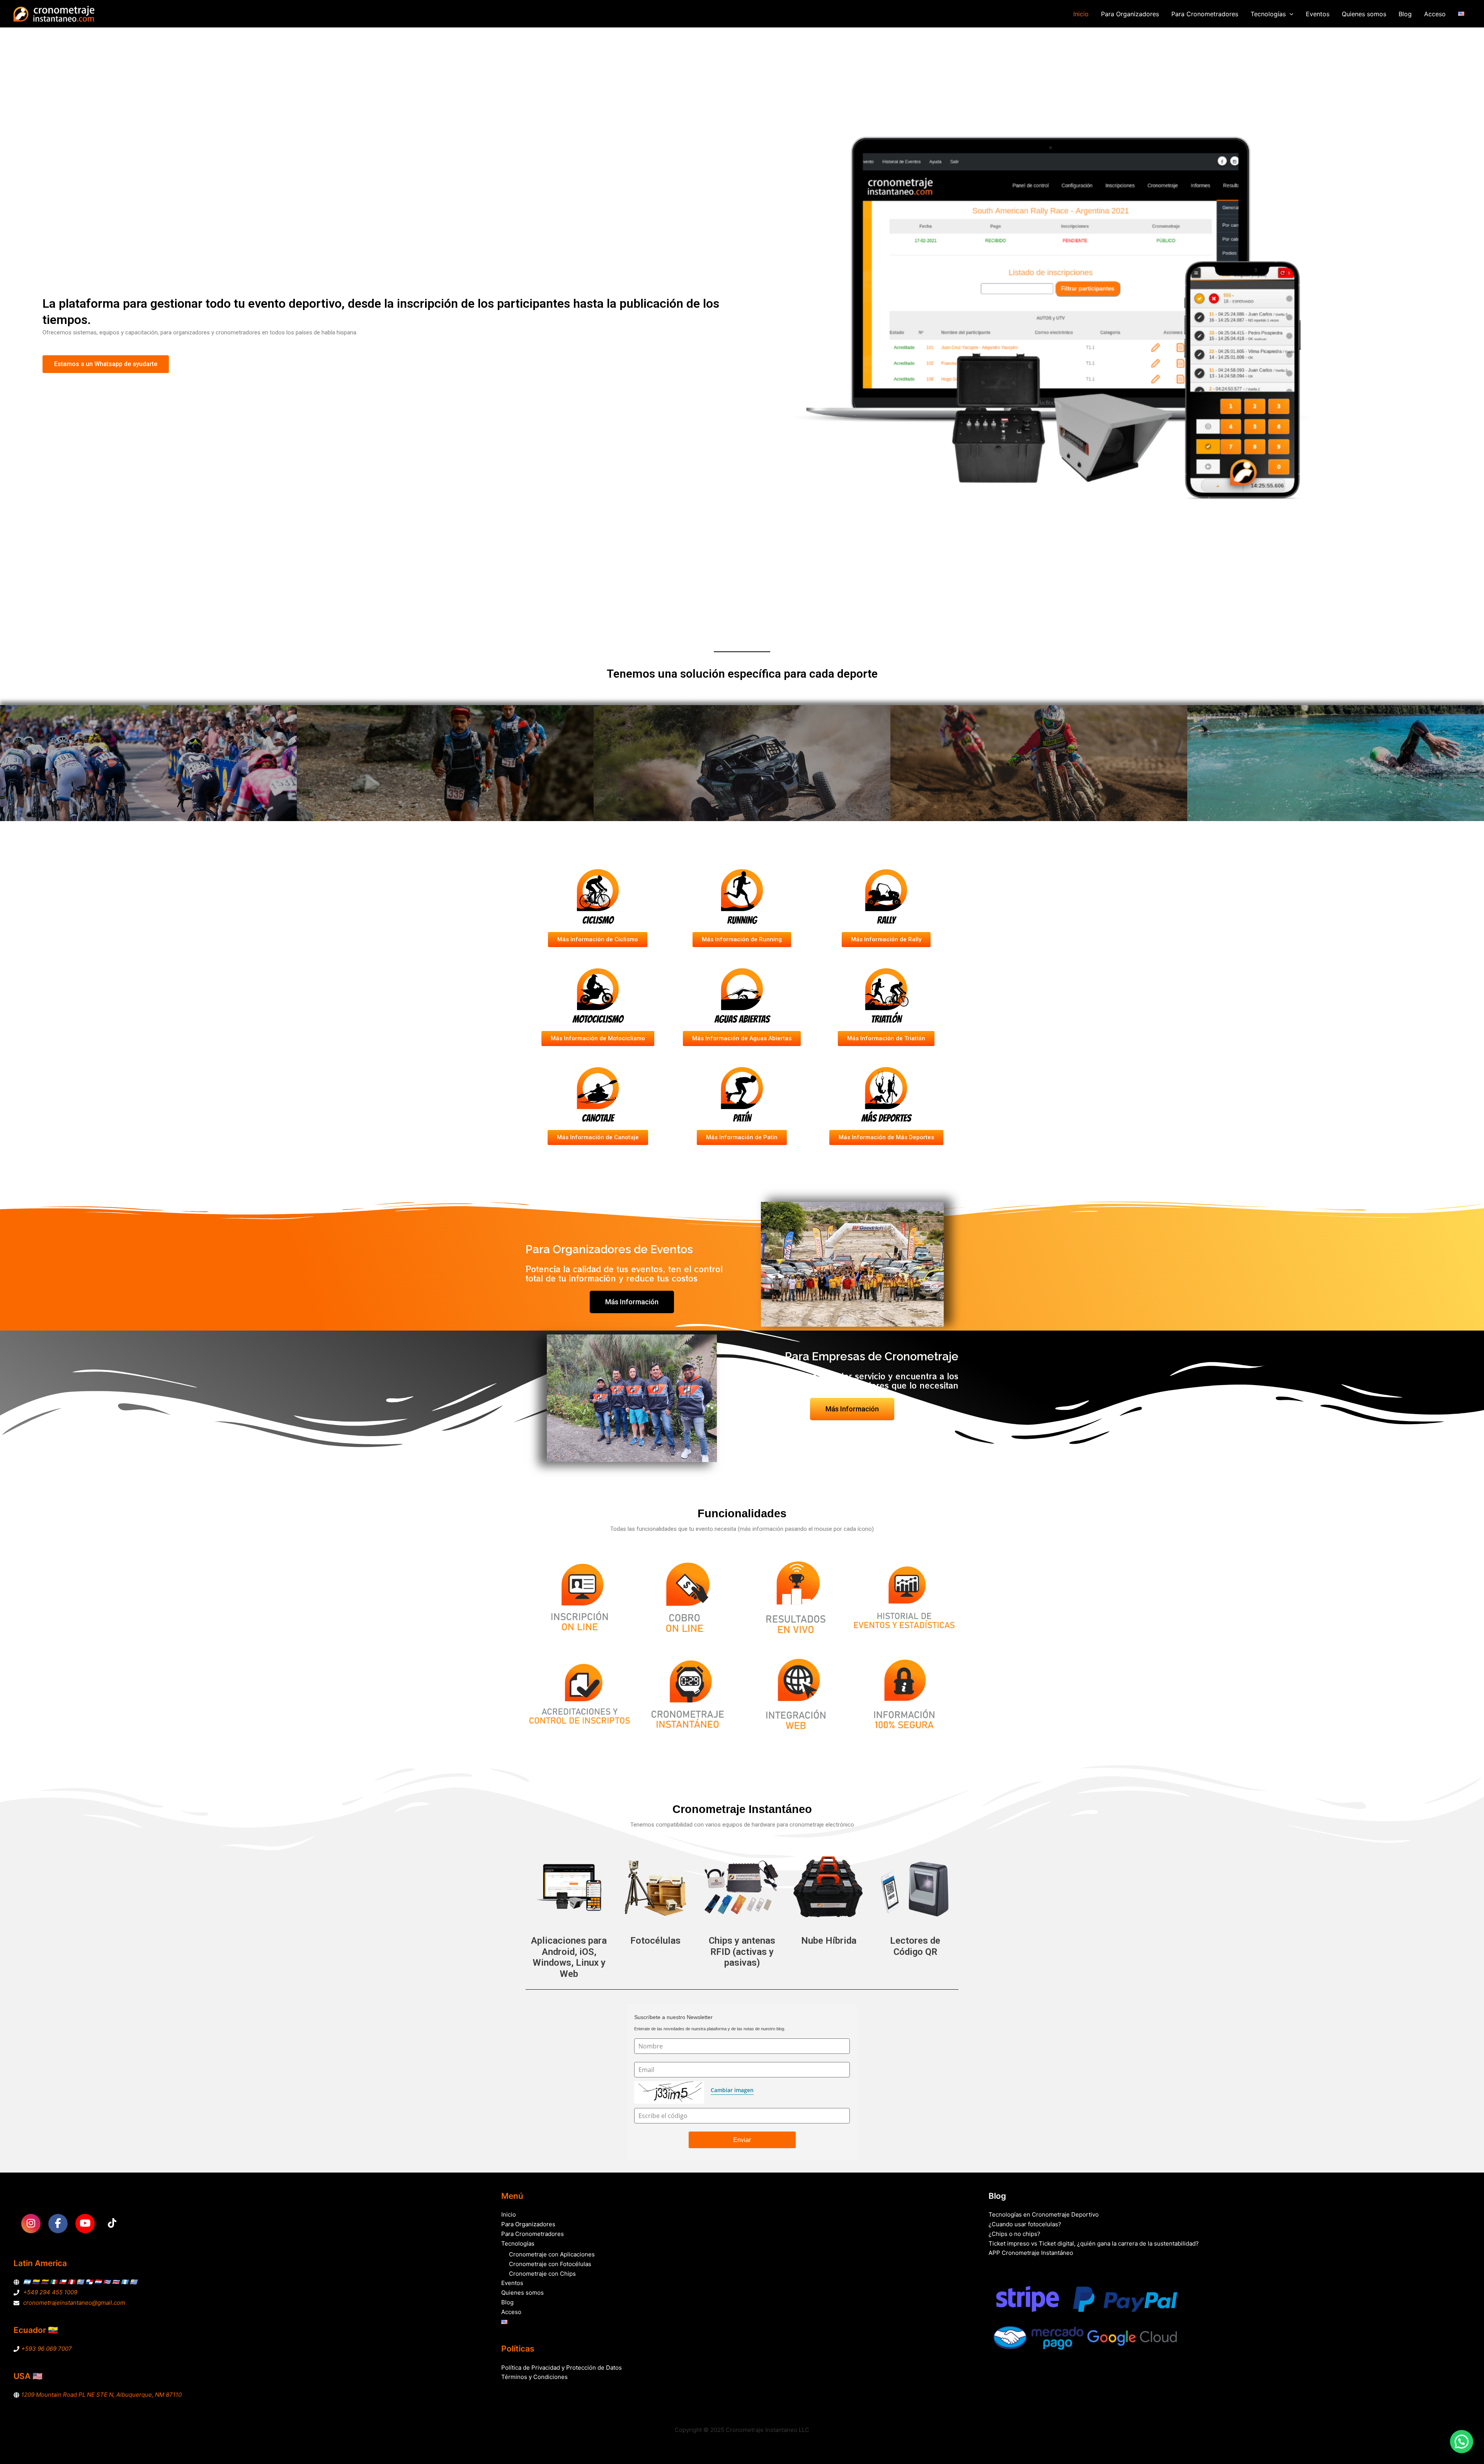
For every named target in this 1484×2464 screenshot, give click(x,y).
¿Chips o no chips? (1014, 2234)
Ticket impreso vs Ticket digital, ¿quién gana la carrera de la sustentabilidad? (1094, 2243)
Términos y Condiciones (534, 2377)
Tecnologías (1268, 14)
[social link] (31, 2224)
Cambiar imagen (732, 2090)
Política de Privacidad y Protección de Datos (562, 2368)
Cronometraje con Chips (542, 2274)
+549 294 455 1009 (50, 2292)
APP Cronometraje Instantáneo (1031, 2253)
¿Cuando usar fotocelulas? (1025, 2224)
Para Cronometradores (1205, 14)
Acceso (1435, 14)
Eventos (1318, 14)
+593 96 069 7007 (47, 2349)
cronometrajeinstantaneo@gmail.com (74, 2303)
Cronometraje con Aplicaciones (552, 2254)
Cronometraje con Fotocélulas (550, 2264)
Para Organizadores (1130, 14)
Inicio (1081, 14)
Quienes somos (1364, 14)
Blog (1405, 14)
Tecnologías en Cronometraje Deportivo (1044, 2214)
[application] (1290, 14)
